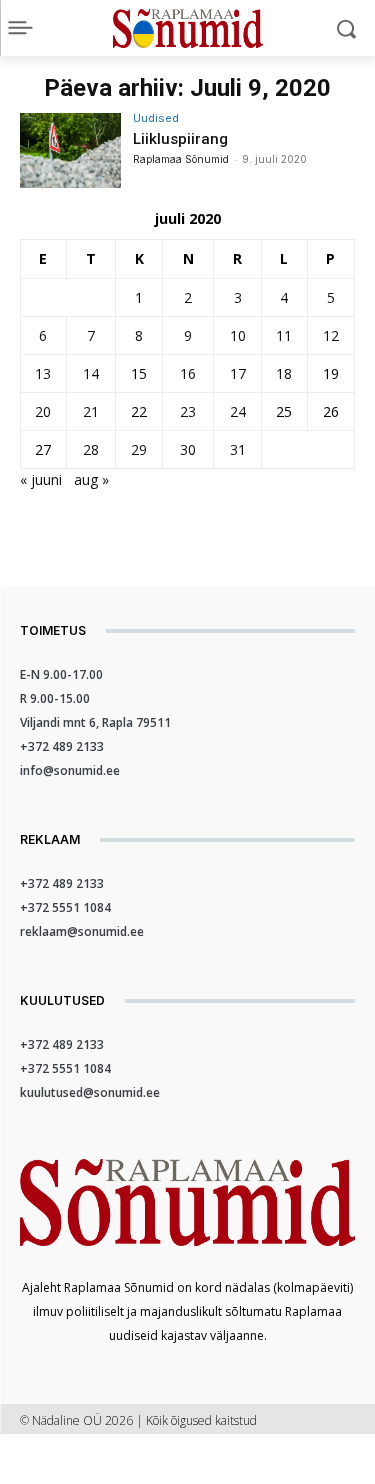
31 (238, 449)
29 (139, 449)
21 (91, 411)
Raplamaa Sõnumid (181, 159)
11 (284, 335)
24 (238, 411)
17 (238, 373)
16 (188, 373)
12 (331, 335)
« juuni (41, 479)
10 (238, 335)
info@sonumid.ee (70, 770)
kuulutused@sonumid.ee (90, 1092)
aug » (91, 479)
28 (91, 449)
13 (43, 373)
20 (43, 411)
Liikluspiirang (180, 139)
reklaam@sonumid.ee (82, 931)
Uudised (156, 118)
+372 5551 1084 (65, 907)
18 (284, 373)
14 (91, 373)
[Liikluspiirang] (70, 150)
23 (188, 411)
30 (188, 449)
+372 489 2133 (62, 746)
